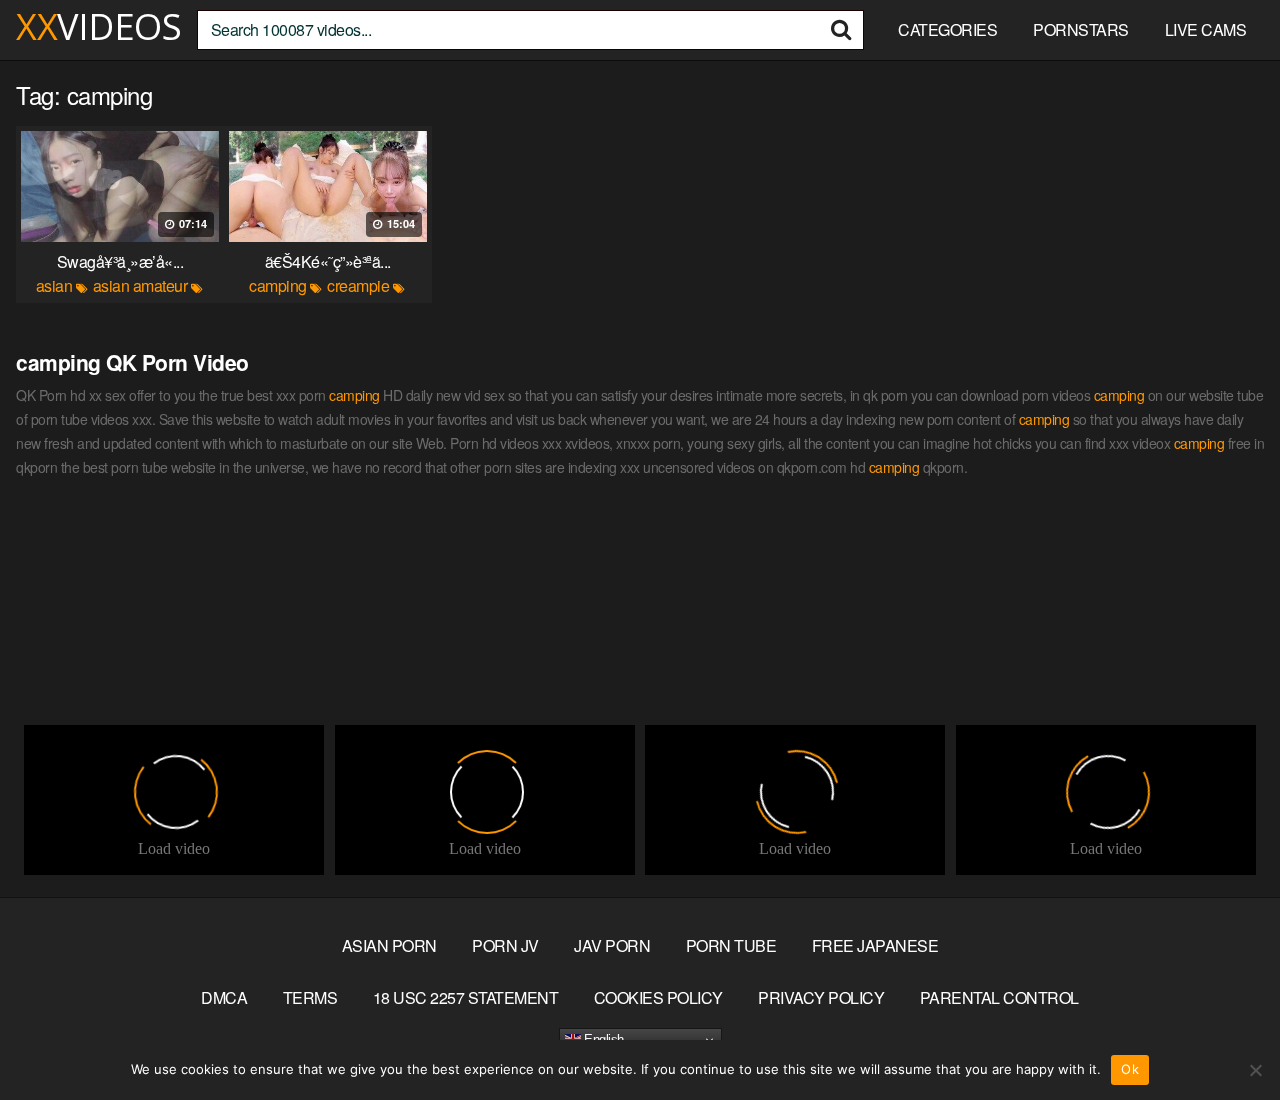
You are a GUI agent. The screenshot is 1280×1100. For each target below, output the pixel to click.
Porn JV (505, 945)
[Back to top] (1225, 1036)
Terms (310, 997)
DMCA (224, 997)
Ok (1130, 1069)
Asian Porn (389, 945)
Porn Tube (731, 945)
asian (54, 285)
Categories (947, 29)
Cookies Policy (658, 997)
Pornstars (1081, 29)
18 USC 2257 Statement (466, 997)
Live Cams (1206, 29)
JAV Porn (612, 945)
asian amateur (140, 285)
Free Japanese (875, 945)
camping (278, 285)
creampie (358, 285)
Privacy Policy (821, 997)
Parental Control (999, 997)
